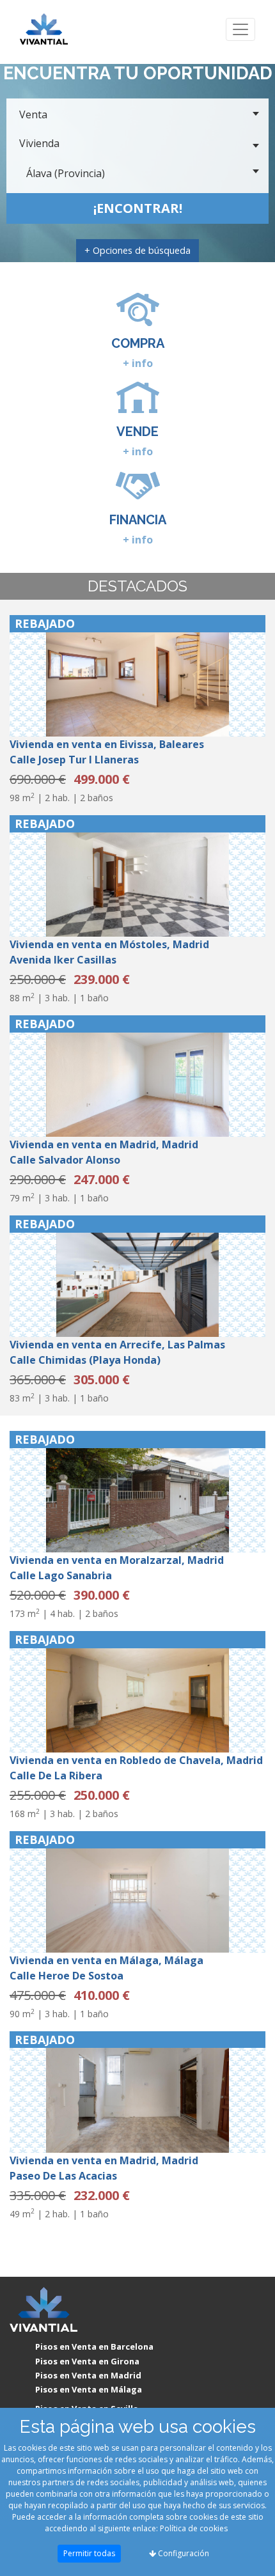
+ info (138, 363)
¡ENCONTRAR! (138, 208)
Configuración (183, 2553)
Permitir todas (89, 2553)
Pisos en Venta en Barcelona (94, 2346)
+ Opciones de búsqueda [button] (137, 250)
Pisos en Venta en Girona (87, 2361)
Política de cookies (194, 2528)
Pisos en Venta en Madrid (88, 2375)
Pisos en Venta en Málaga (89, 2389)
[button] (29, 676)
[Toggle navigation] (240, 30)
